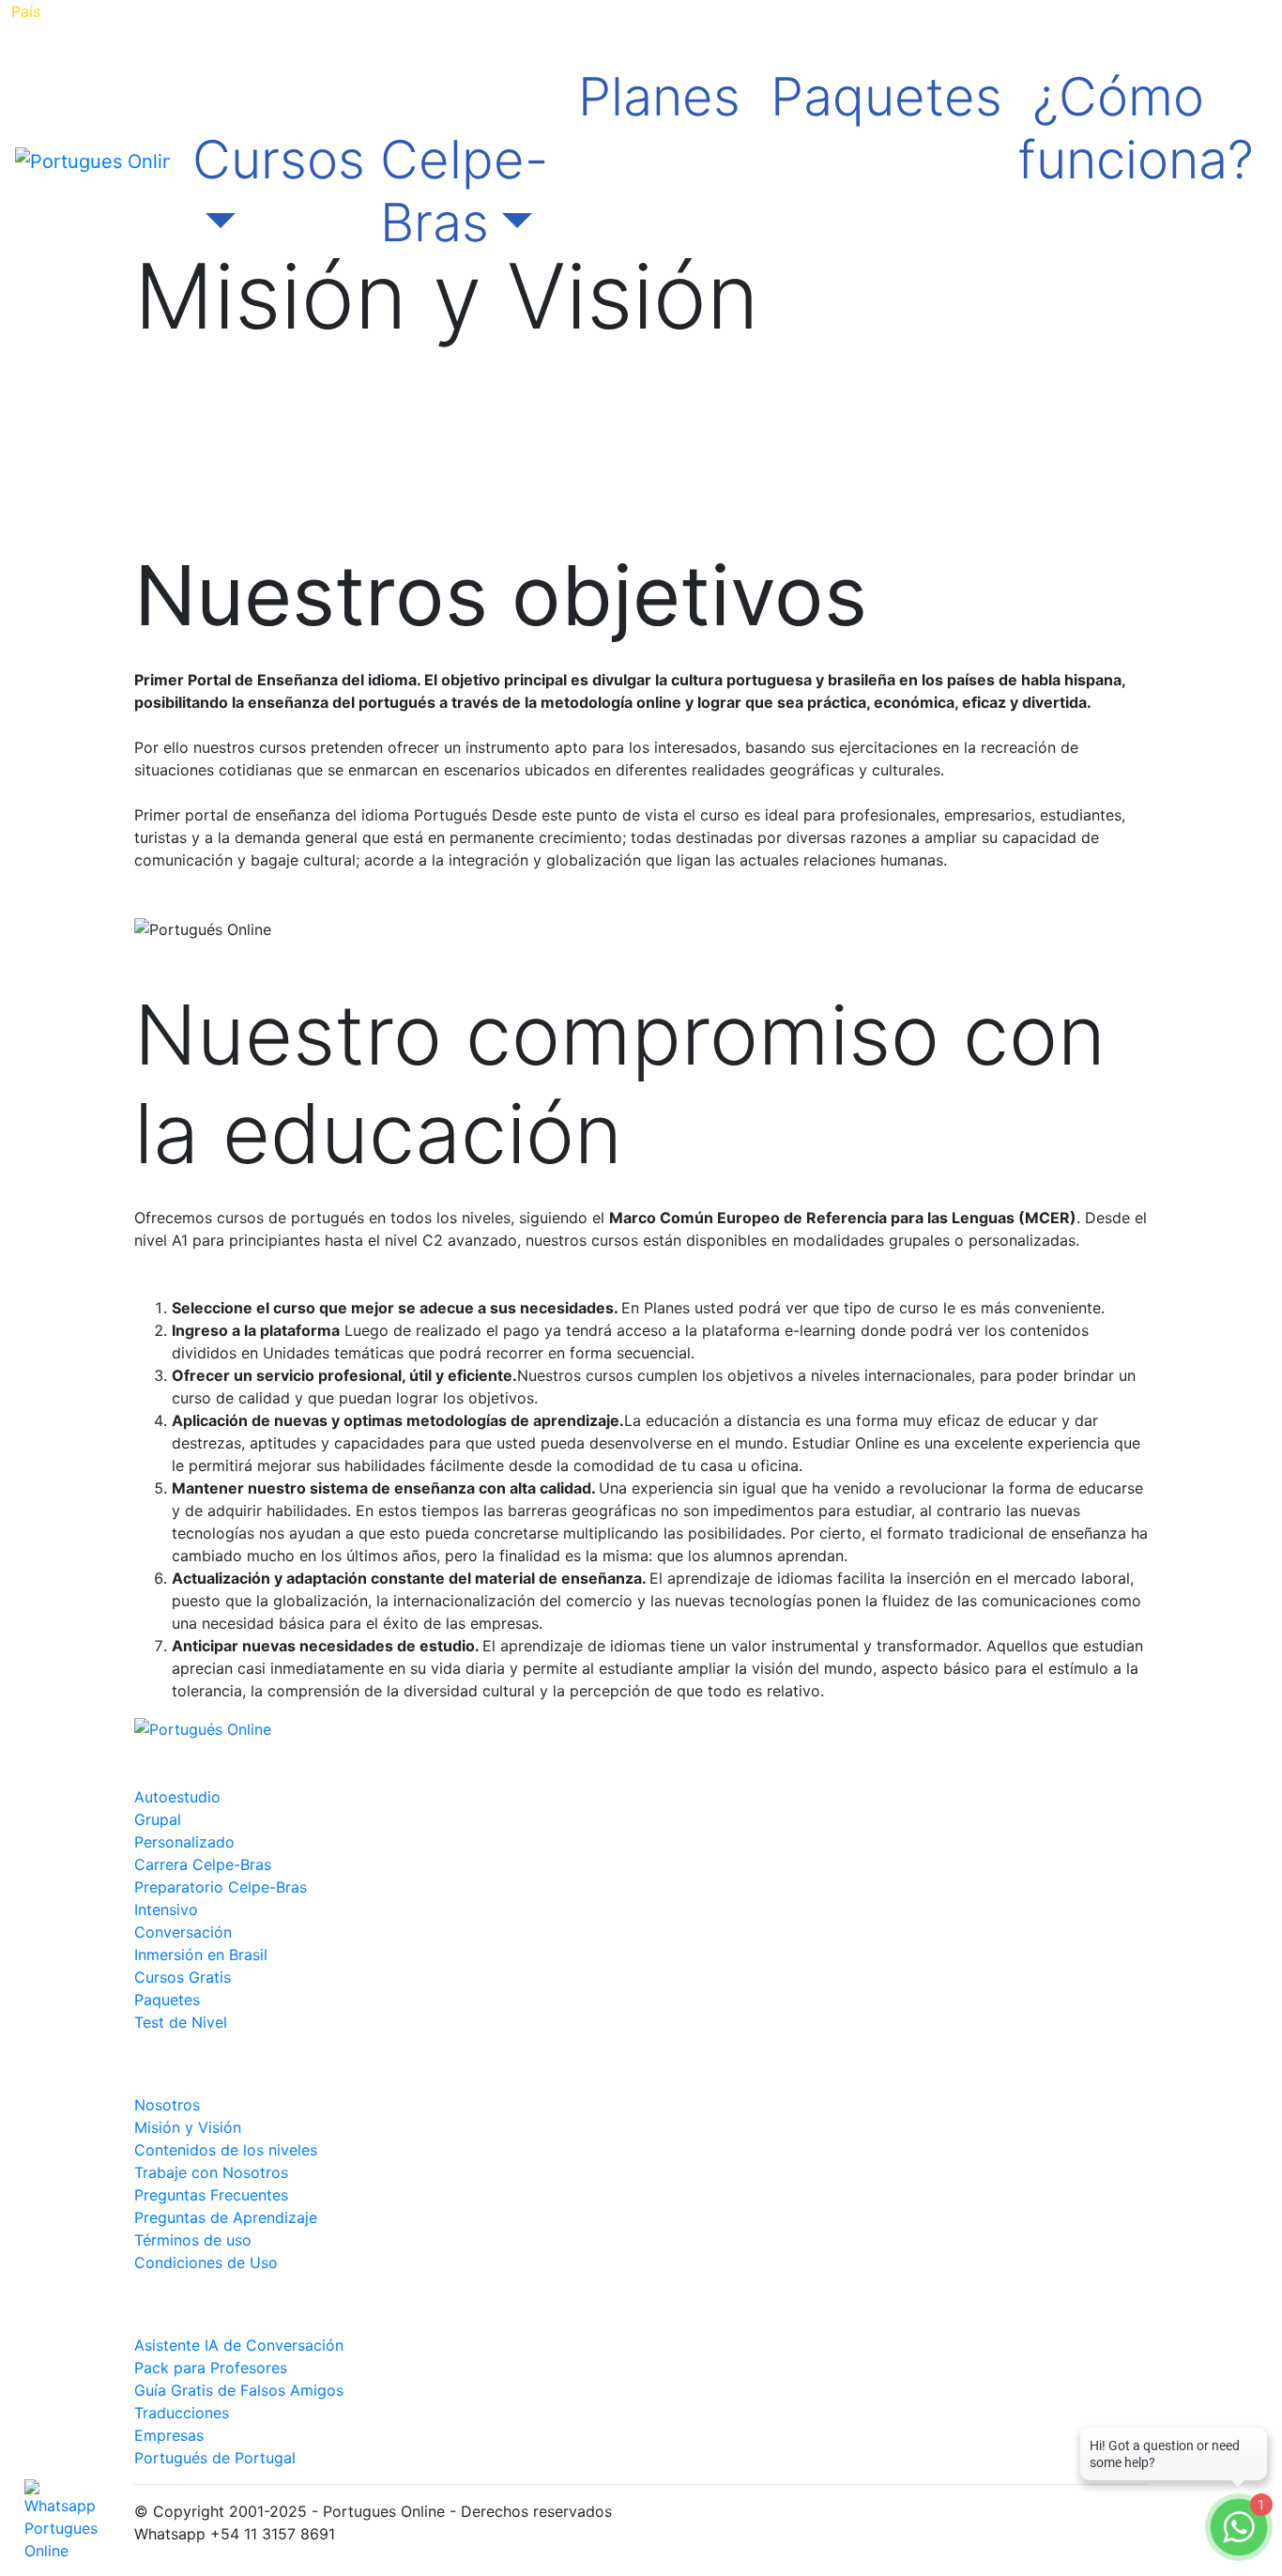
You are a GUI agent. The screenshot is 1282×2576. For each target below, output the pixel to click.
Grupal (158, 1819)
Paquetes (886, 97)
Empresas (169, 2435)
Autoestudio (177, 1797)
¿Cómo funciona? (1136, 128)
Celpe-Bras (464, 191)
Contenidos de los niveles (226, 2150)
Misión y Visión (188, 2127)
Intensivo (166, 1909)
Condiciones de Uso (206, 2262)
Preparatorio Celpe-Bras (221, 1887)
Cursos (279, 160)
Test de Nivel (181, 2022)
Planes (659, 97)
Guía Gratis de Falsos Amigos (239, 2390)
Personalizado (184, 1842)
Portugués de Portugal (215, 2458)
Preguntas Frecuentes (211, 2195)
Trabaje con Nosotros (211, 2172)
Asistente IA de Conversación (239, 2345)
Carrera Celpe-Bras (203, 1864)
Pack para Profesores (211, 2368)
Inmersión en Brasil (201, 1955)
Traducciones (182, 2413)
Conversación (183, 1932)
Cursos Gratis (183, 1977)
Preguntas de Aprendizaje (226, 2217)
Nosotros (167, 2105)
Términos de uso (193, 2240)
